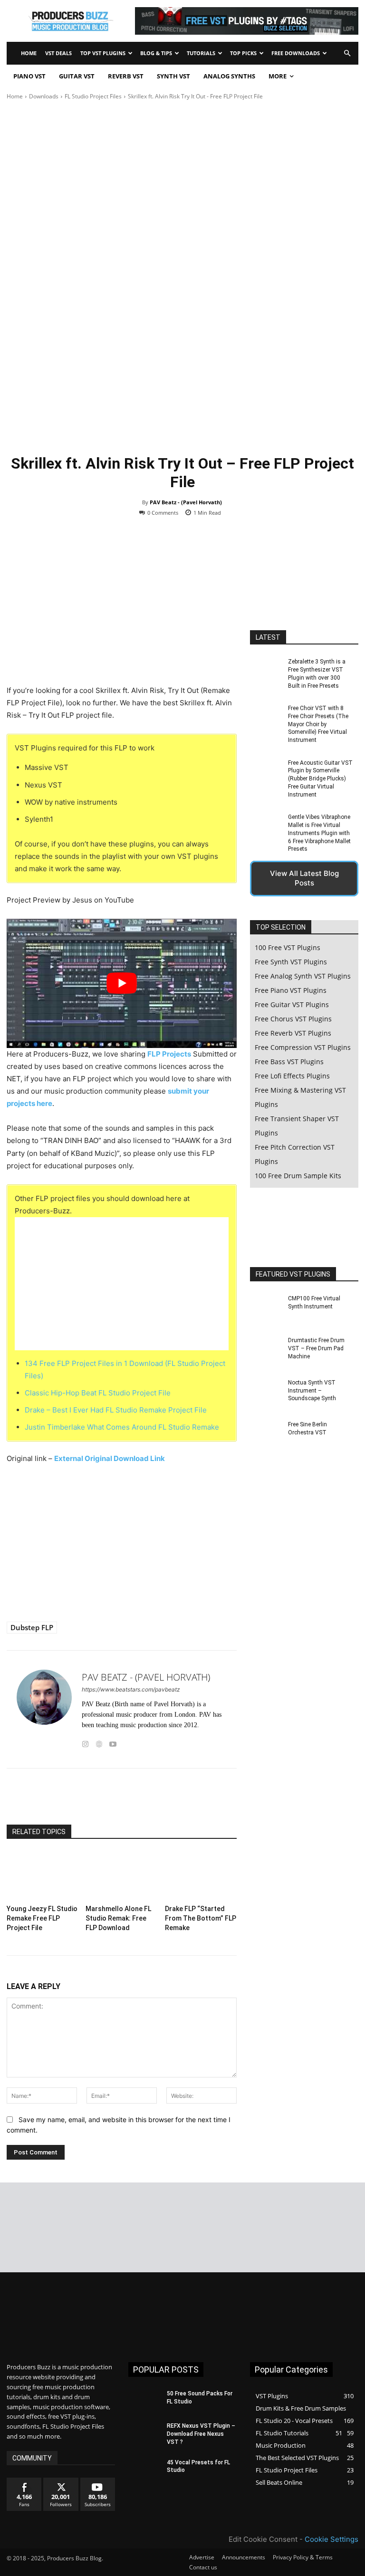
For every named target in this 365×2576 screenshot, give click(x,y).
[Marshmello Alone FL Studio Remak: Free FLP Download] (121, 1876)
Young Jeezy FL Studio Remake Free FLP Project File (42, 1918)
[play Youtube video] (122, 983)
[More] (185, 1801)
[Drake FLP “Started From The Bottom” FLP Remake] (201, 1876)
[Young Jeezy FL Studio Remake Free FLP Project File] (43, 1876)
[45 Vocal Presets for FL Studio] (144, 2470)
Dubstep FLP (32, 1627)
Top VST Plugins (103, 53)
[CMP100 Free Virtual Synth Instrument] (266, 1310)
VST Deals (58, 53)
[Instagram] (85, 1742)
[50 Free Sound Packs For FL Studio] (144, 2401)
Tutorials (201, 53)
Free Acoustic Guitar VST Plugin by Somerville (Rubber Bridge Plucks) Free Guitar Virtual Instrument (320, 779)
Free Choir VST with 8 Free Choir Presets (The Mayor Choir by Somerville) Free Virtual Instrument (318, 724)
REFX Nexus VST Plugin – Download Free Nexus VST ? (201, 2434)
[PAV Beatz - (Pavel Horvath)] (44, 1709)
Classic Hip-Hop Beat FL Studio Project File (98, 1393)
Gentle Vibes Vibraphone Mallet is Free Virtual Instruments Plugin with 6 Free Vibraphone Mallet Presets (319, 833)
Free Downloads (296, 53)
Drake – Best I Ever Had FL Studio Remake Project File (116, 1410)
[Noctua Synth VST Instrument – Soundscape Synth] (266, 1394)
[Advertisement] (182, 173)
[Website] (99, 1742)
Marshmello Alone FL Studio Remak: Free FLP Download (118, 1918)
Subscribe (98, 2481)
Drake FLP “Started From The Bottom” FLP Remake (201, 1918)
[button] (347, 53)
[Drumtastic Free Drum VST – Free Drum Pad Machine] (266, 1352)
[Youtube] (113, 1742)
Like (24, 2481)
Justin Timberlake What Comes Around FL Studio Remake (122, 1427)
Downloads (44, 96)
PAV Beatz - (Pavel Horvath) (186, 502)
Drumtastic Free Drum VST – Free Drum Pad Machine (316, 1348)
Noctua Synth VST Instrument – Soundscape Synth (312, 1391)
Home (29, 53)
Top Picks (243, 53)
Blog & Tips (156, 53)
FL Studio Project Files (93, 96)
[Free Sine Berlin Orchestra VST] (266, 1436)
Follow (61, 2481)
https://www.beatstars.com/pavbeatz (131, 1689)
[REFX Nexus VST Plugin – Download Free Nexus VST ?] (144, 2433)
